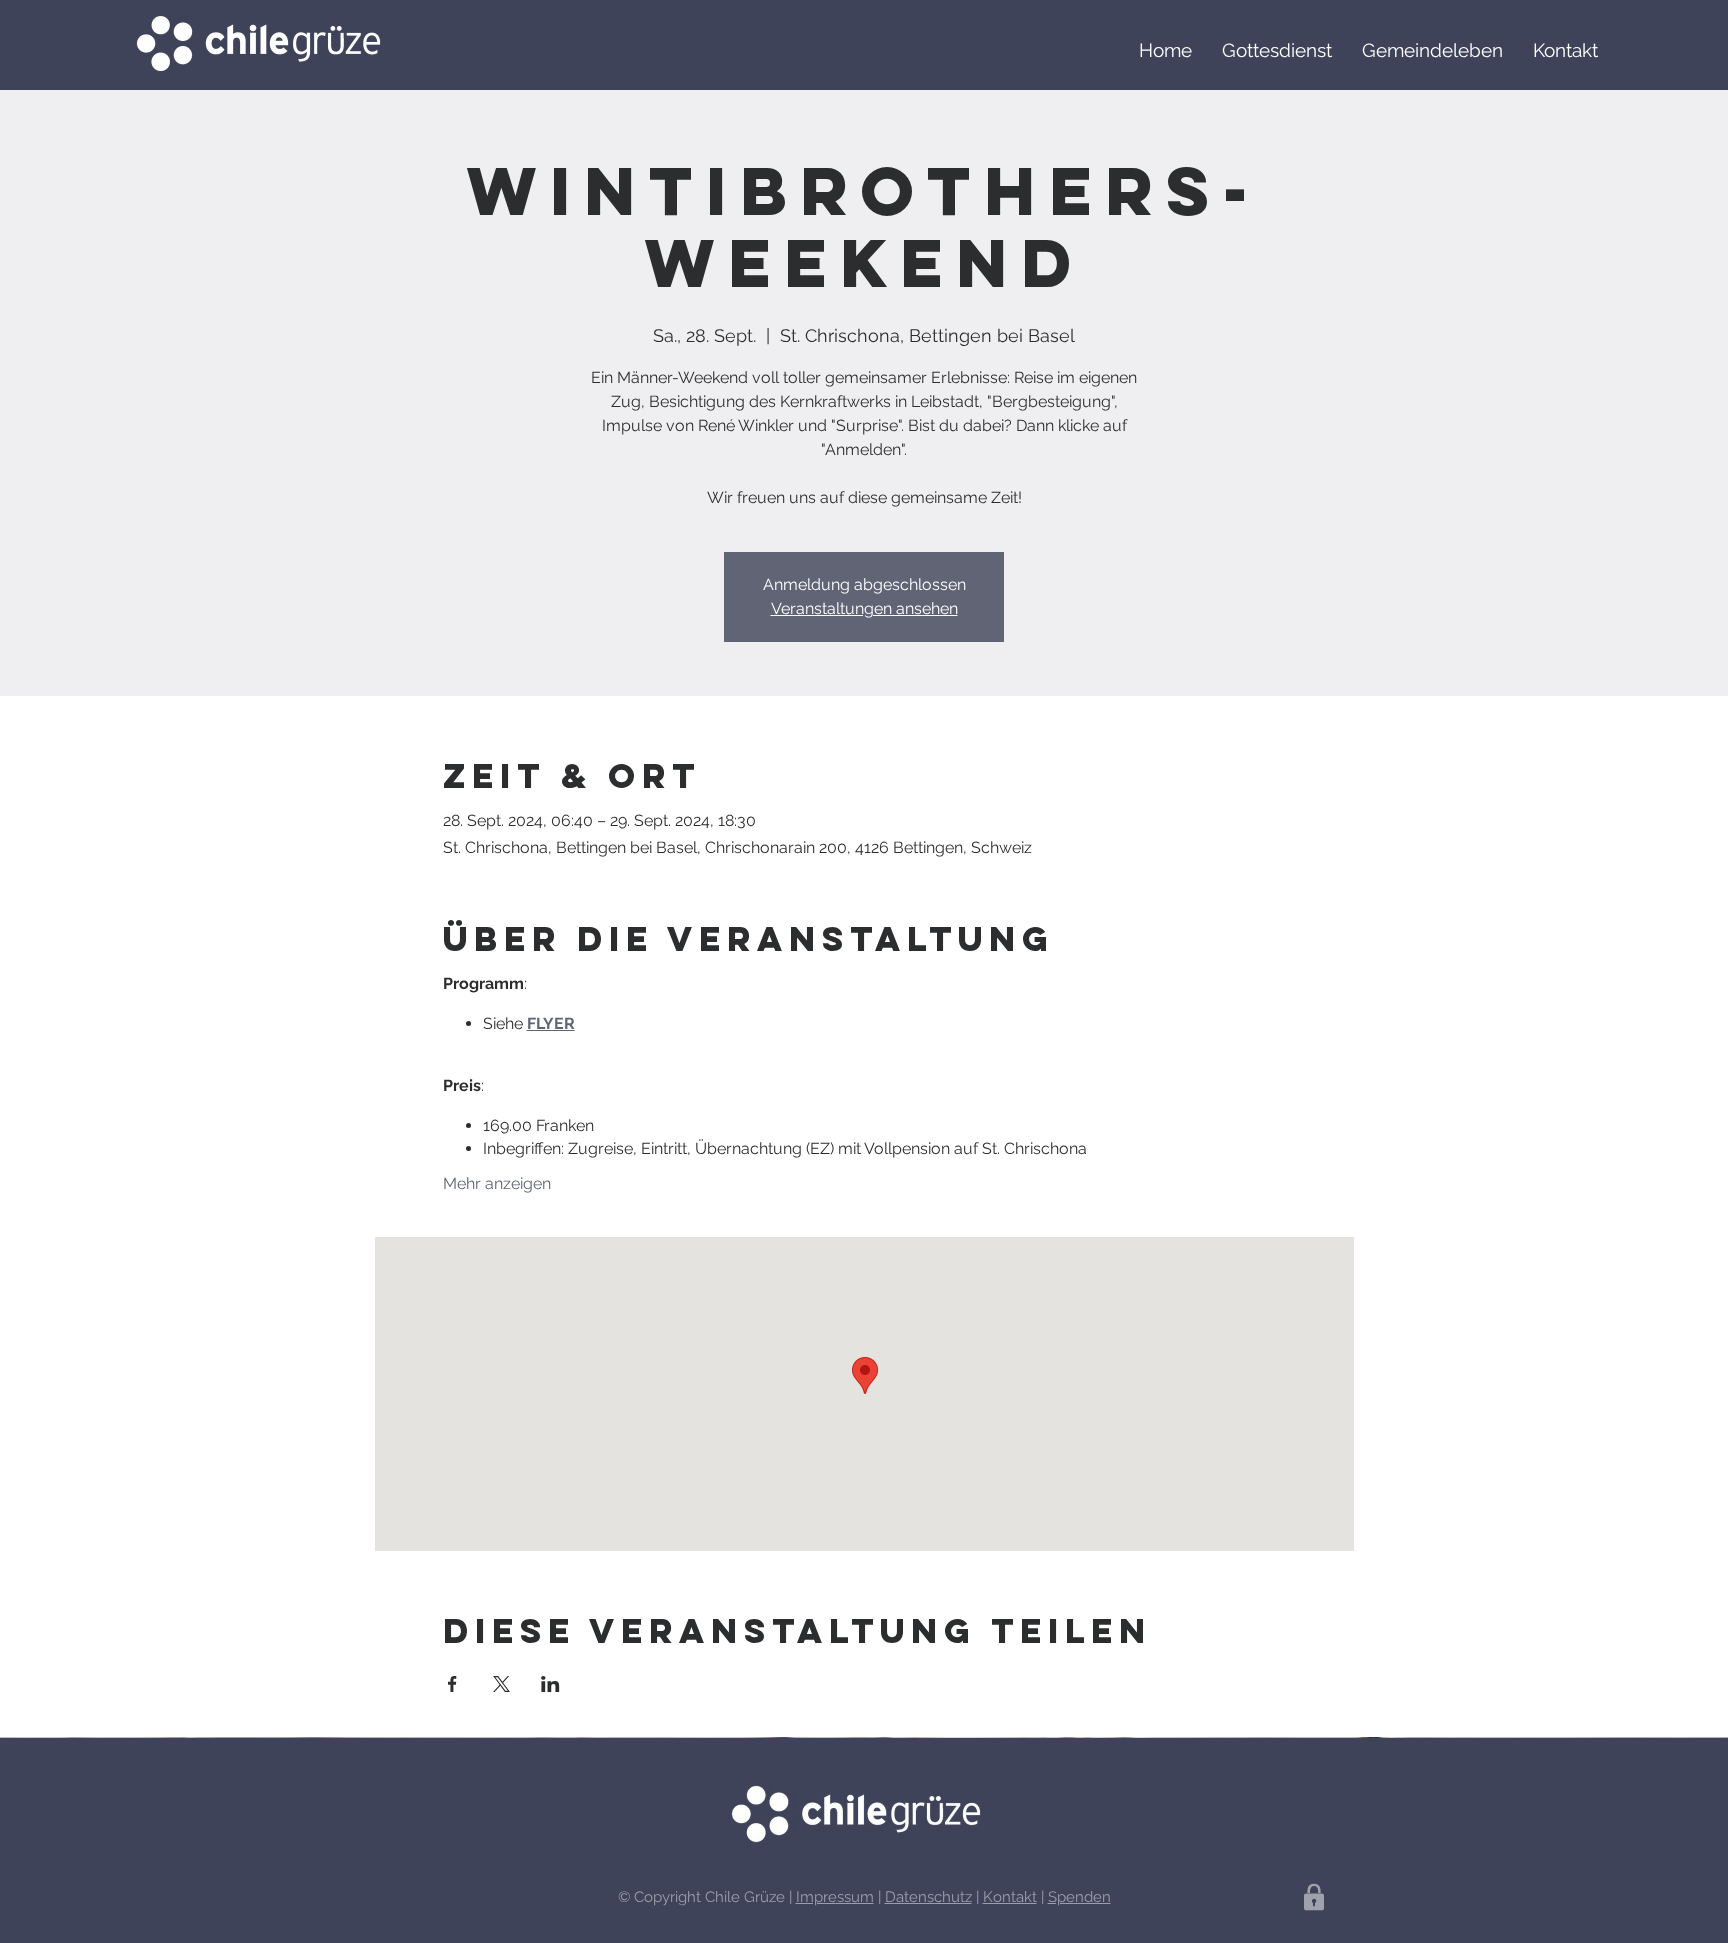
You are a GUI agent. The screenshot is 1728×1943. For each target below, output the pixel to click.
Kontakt (1010, 1897)
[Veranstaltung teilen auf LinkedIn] (550, 1684)
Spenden (1079, 1897)
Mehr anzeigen (497, 1183)
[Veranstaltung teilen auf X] (501, 1684)
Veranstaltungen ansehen (864, 608)
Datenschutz (928, 1897)
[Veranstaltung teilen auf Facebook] (452, 1684)
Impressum (835, 1897)
